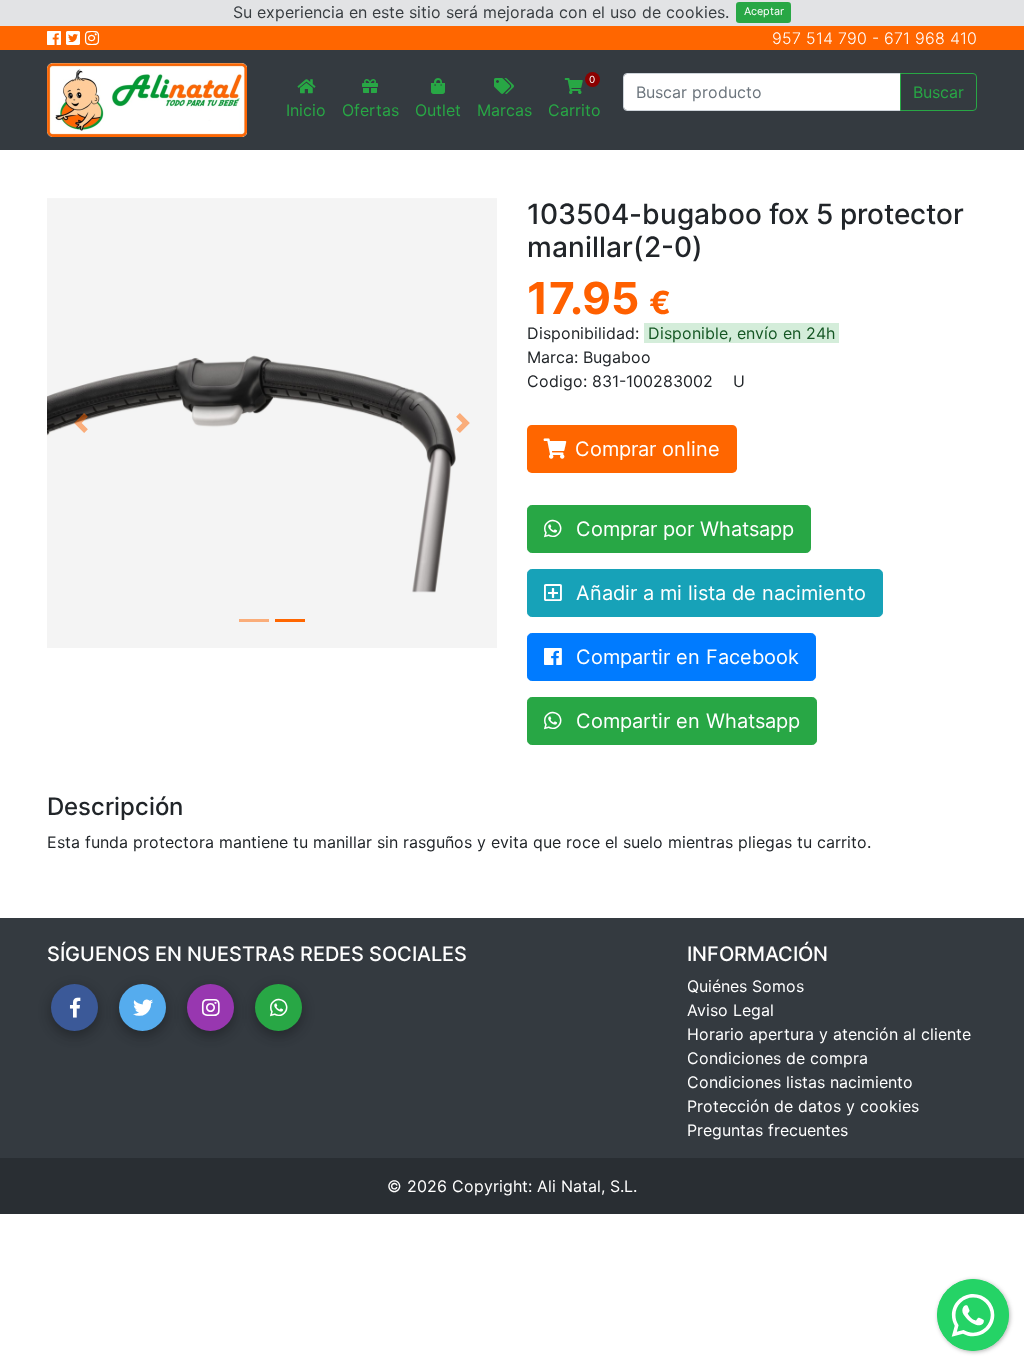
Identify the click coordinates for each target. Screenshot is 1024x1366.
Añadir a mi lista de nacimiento (718, 593)
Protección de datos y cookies (803, 1106)
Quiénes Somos (745, 986)
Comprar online (647, 449)
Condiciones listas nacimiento (800, 1082)
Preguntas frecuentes (767, 1130)
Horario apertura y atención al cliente (829, 1034)
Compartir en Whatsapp (685, 721)
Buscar (938, 92)
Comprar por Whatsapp (682, 529)
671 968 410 (930, 38)
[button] (81, 423)
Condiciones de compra (777, 1058)
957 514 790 (819, 38)
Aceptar (764, 11)
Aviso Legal (730, 1010)
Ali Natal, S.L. (587, 1186)
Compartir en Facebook (684, 657)
